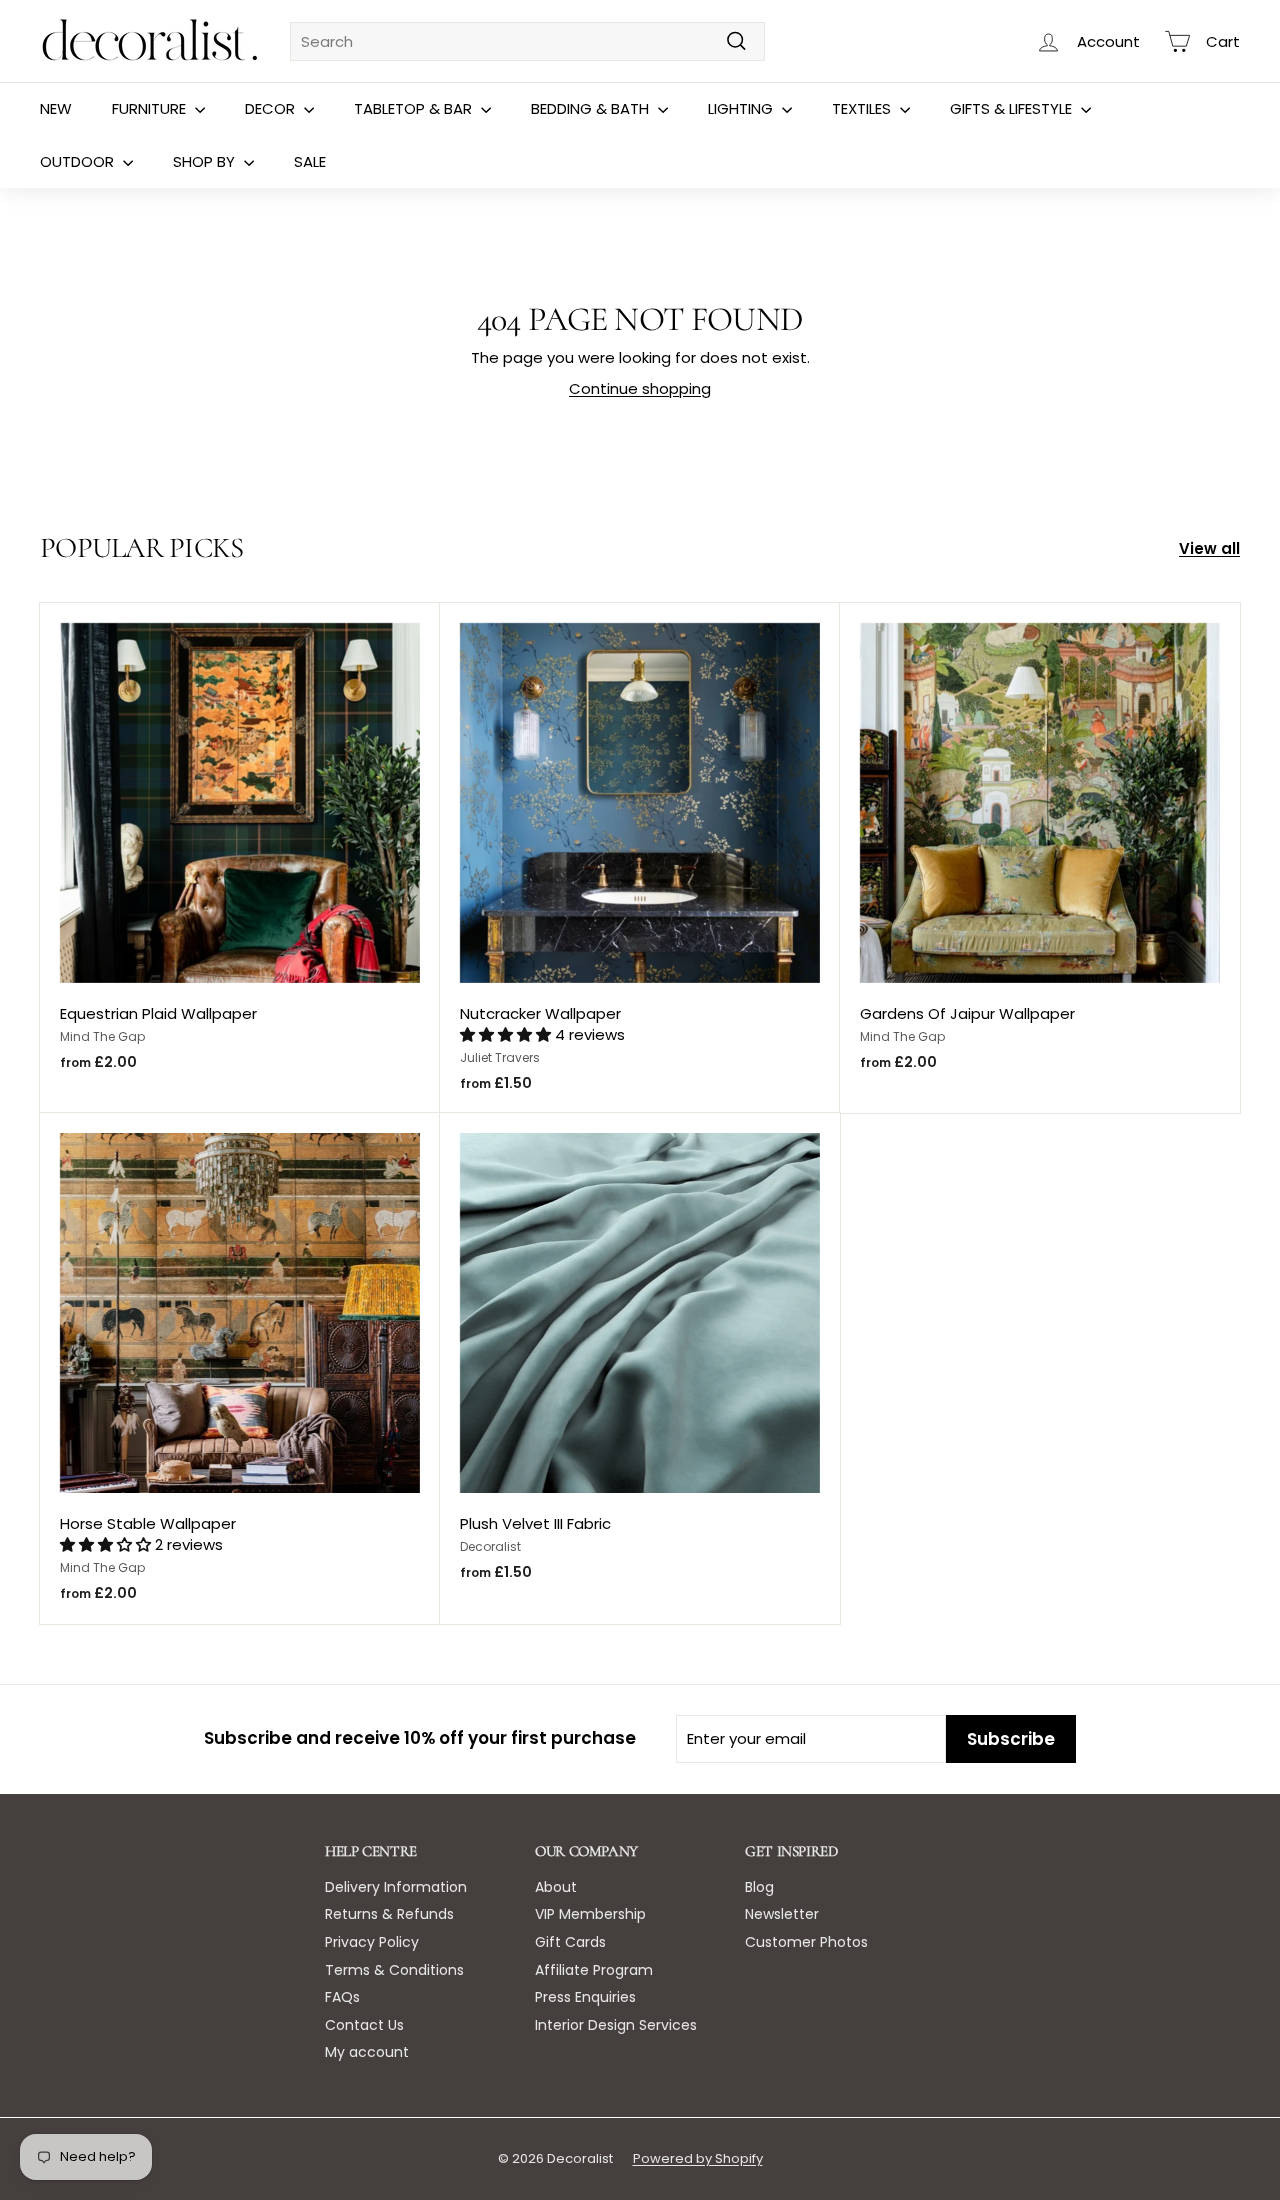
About (556, 1887)
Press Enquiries (585, 1997)
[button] (507, 1034)
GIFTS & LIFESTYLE (1013, 108)
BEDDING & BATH (592, 108)
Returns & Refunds (389, 1914)
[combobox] (527, 41)
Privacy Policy (372, 1942)
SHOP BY (206, 161)
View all (1209, 548)
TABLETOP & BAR (415, 108)
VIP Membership (590, 1914)
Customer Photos (806, 1942)
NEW (56, 108)
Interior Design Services (616, 2025)
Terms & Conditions (394, 1970)
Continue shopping (640, 388)
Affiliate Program (594, 1970)
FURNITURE (151, 108)
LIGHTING (742, 108)
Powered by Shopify (698, 2158)
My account (367, 2052)
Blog (759, 1887)
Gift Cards (570, 1942)
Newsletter (782, 1914)
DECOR (272, 108)
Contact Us (364, 2025)
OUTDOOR (79, 161)
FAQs (342, 1997)
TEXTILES (863, 108)
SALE (310, 161)
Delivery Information (396, 1887)
